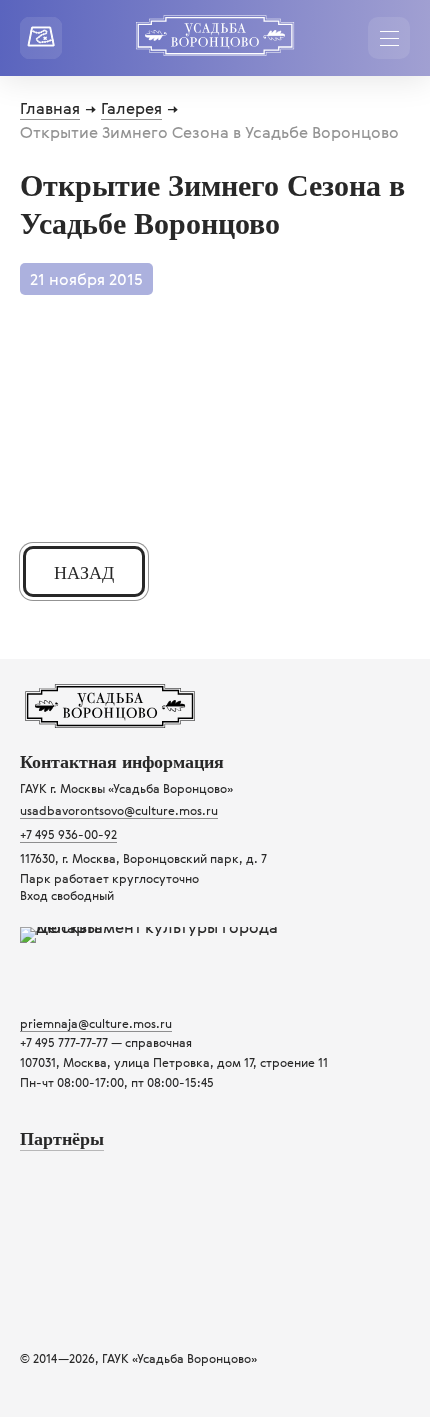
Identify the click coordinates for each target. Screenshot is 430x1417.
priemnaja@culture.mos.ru (96, 1023)
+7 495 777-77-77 (64, 1042)
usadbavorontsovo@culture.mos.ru (119, 810)
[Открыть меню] (389, 38)
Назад (84, 573)
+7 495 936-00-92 (68, 834)
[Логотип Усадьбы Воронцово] (110, 722)
